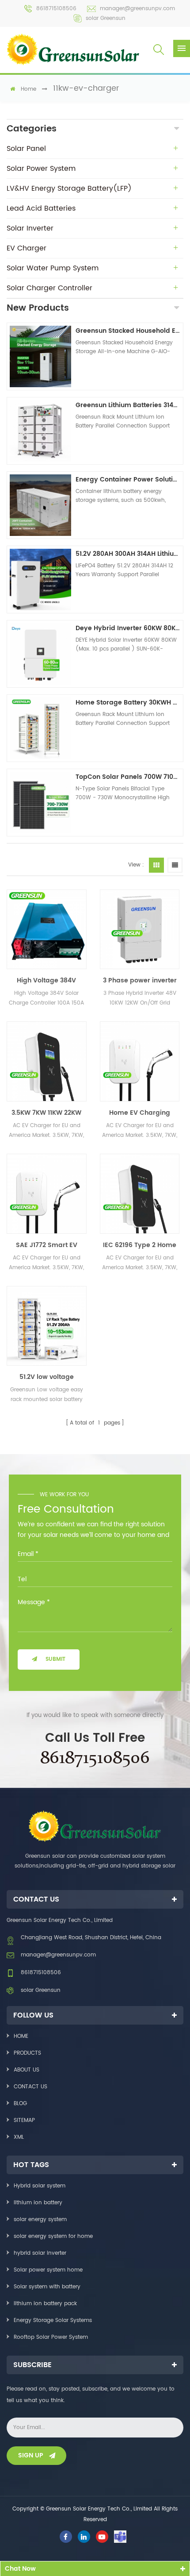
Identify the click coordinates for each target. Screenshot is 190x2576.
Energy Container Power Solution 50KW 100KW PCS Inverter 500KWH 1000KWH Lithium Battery (128, 479)
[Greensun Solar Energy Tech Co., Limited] (73, 49)
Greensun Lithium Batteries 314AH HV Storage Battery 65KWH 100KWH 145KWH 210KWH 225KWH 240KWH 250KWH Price (128, 405)
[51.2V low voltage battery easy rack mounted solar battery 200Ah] (47, 1326)
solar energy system (40, 2220)
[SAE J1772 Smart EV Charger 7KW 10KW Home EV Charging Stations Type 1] (47, 1194)
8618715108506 (56, 9)
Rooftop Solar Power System (51, 2337)
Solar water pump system (53, 268)
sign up (31, 2455)
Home (21, 2036)
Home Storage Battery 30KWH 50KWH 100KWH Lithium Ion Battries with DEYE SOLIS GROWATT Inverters (128, 703)
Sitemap (24, 2120)
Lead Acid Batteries (41, 208)
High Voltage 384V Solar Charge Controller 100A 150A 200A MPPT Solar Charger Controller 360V (46, 981)
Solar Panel (26, 149)
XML (19, 2137)
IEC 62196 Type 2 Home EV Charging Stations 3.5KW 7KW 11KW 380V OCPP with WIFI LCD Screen (140, 1245)
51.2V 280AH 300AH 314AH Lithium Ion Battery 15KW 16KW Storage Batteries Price (128, 554)
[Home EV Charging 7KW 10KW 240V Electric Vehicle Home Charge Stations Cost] (140, 1061)
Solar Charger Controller (49, 288)
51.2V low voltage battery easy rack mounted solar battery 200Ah (47, 1377)
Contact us (30, 2087)
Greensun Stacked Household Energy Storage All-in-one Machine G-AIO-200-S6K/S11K (128, 331)
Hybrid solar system (40, 2186)
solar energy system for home (53, 2236)
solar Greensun (106, 18)
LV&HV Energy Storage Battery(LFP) (69, 189)
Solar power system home (48, 2270)
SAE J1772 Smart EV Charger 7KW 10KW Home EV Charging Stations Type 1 (47, 1245)
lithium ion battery (38, 2203)
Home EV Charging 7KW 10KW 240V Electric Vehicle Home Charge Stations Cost (140, 1113)
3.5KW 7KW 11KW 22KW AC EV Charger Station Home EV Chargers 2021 (47, 1113)
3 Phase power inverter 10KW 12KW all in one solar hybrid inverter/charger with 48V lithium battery (140, 981)
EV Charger (27, 248)
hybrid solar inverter (40, 2253)
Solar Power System (41, 169)
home (28, 89)
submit (55, 1659)
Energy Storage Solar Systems (53, 2320)
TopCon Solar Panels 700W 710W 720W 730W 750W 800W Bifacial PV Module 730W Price (128, 777)
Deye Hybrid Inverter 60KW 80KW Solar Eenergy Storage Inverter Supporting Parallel (128, 628)
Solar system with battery (47, 2287)
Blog (20, 2104)
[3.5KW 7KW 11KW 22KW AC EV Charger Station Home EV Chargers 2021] (47, 1061)
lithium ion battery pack (45, 2304)
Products (27, 2053)
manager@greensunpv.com (137, 9)
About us (27, 2070)
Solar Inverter (30, 228)
